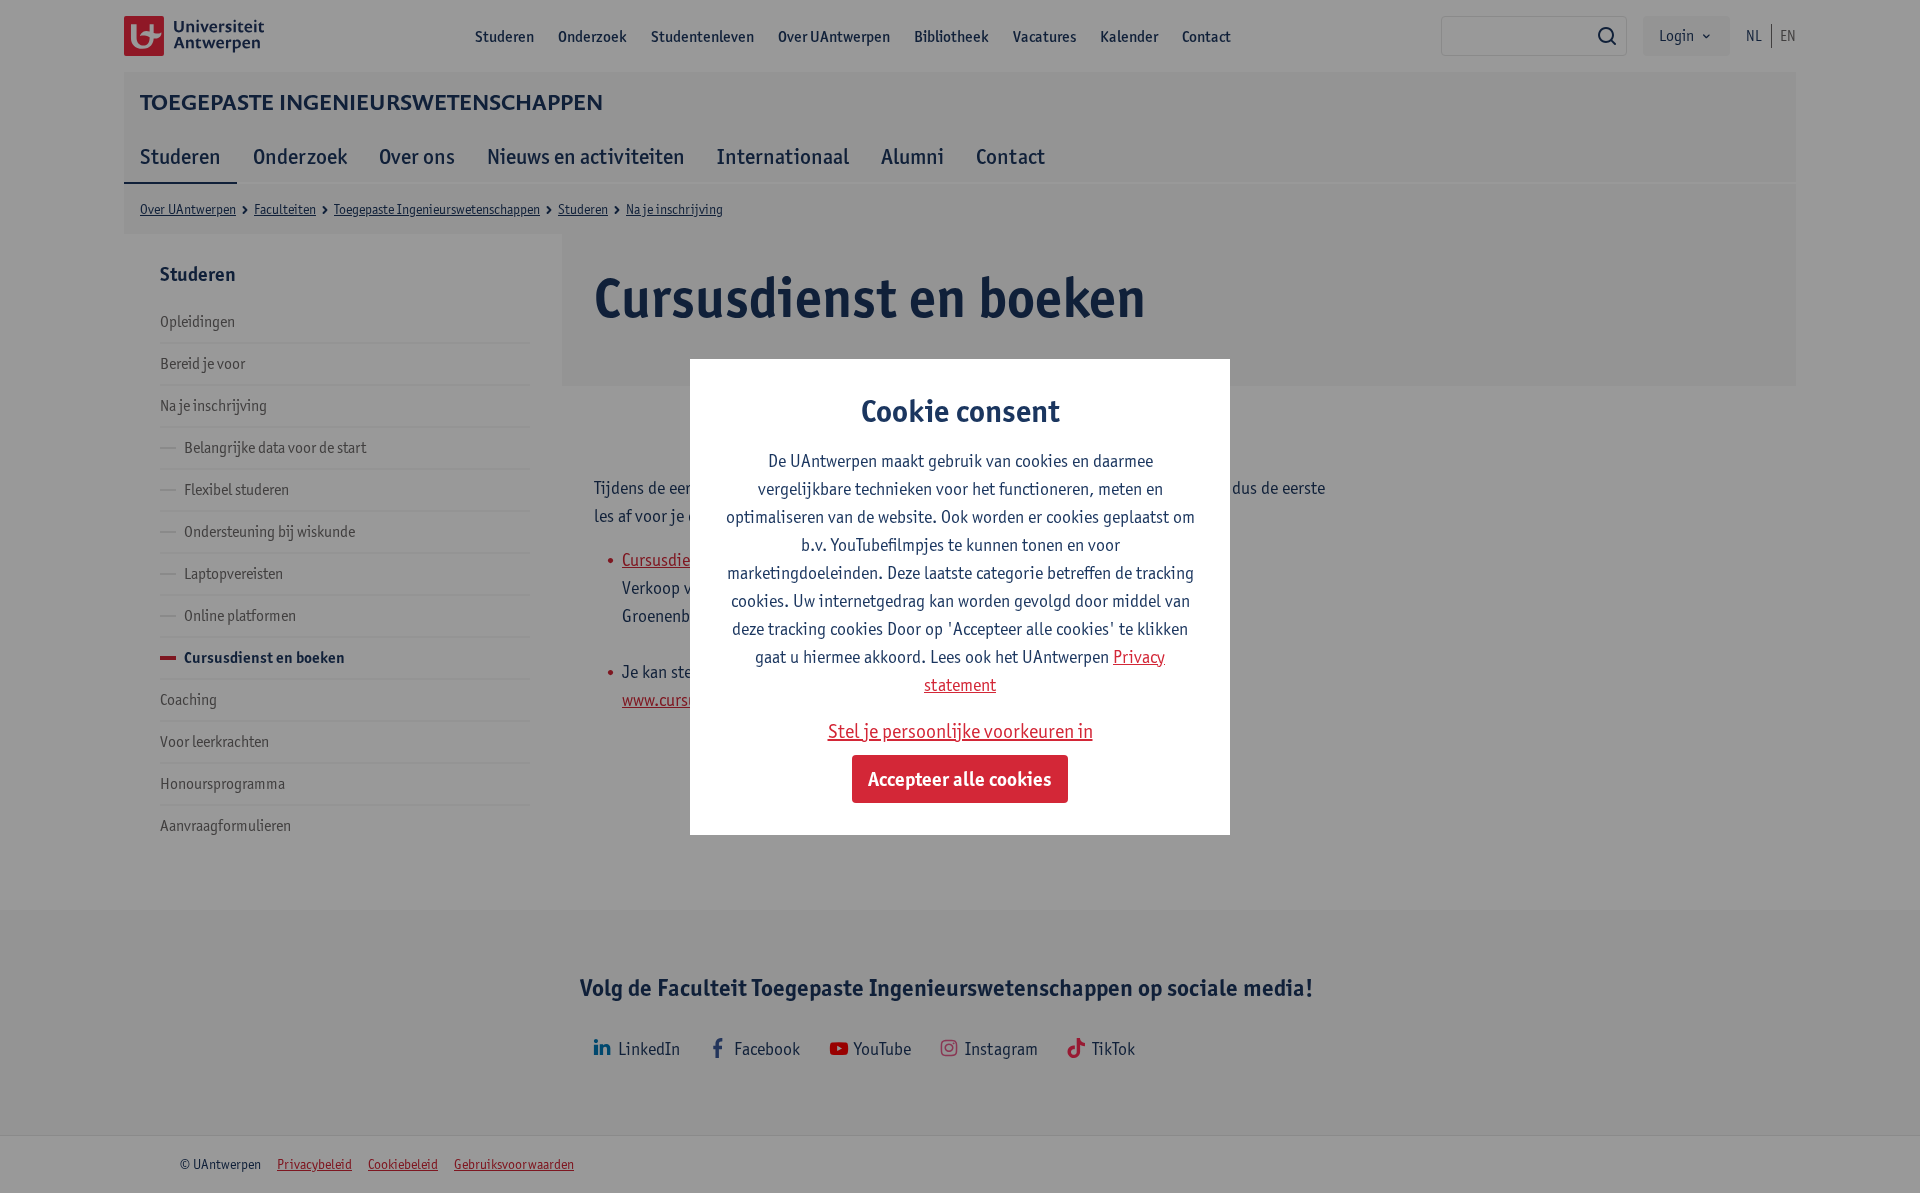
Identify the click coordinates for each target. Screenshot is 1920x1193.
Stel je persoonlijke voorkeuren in (960, 731)
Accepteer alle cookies (960, 779)
